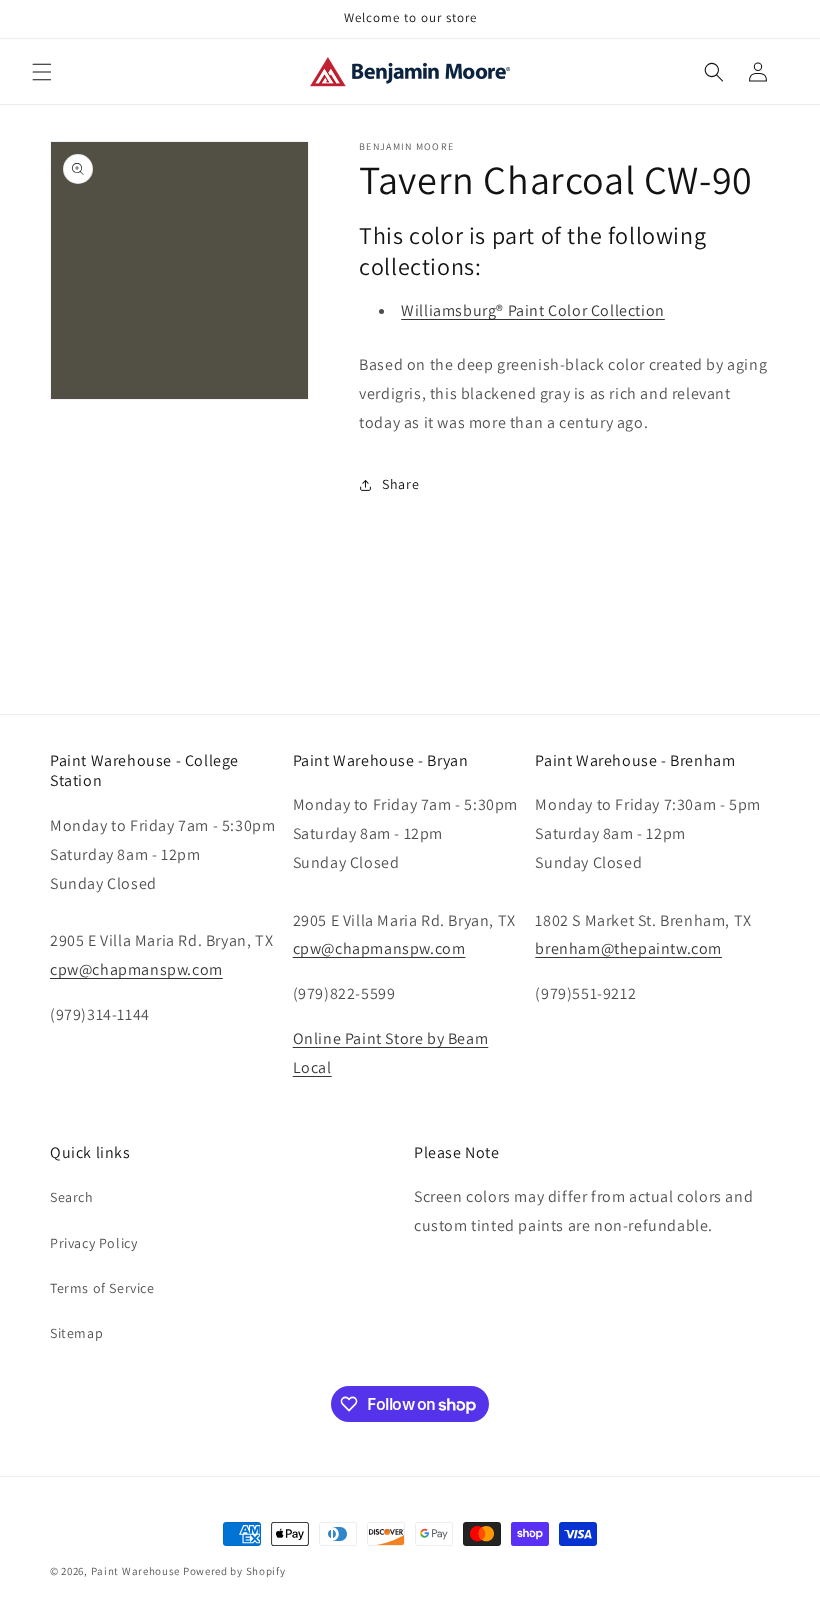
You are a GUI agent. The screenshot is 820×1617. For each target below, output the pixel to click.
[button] (42, 72)
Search (72, 1197)
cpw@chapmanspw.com (136, 969)
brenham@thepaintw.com (628, 948)
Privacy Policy (93, 1243)
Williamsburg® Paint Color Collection (533, 310)
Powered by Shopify (234, 1571)
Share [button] (400, 484)
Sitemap (76, 1333)
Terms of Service (102, 1288)
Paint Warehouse (136, 1571)
